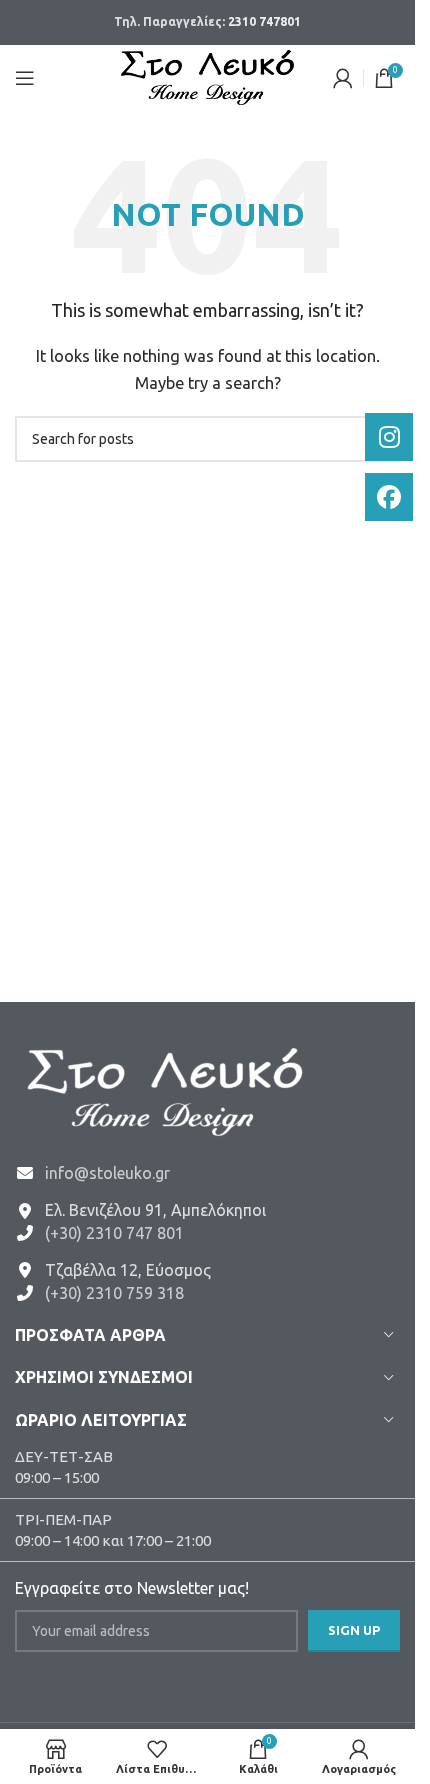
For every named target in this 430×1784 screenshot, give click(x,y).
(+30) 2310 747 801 (114, 1233)
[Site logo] (207, 75)
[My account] (343, 78)
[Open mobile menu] (25, 78)
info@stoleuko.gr (107, 1173)
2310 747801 (264, 21)
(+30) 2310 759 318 (114, 1293)
